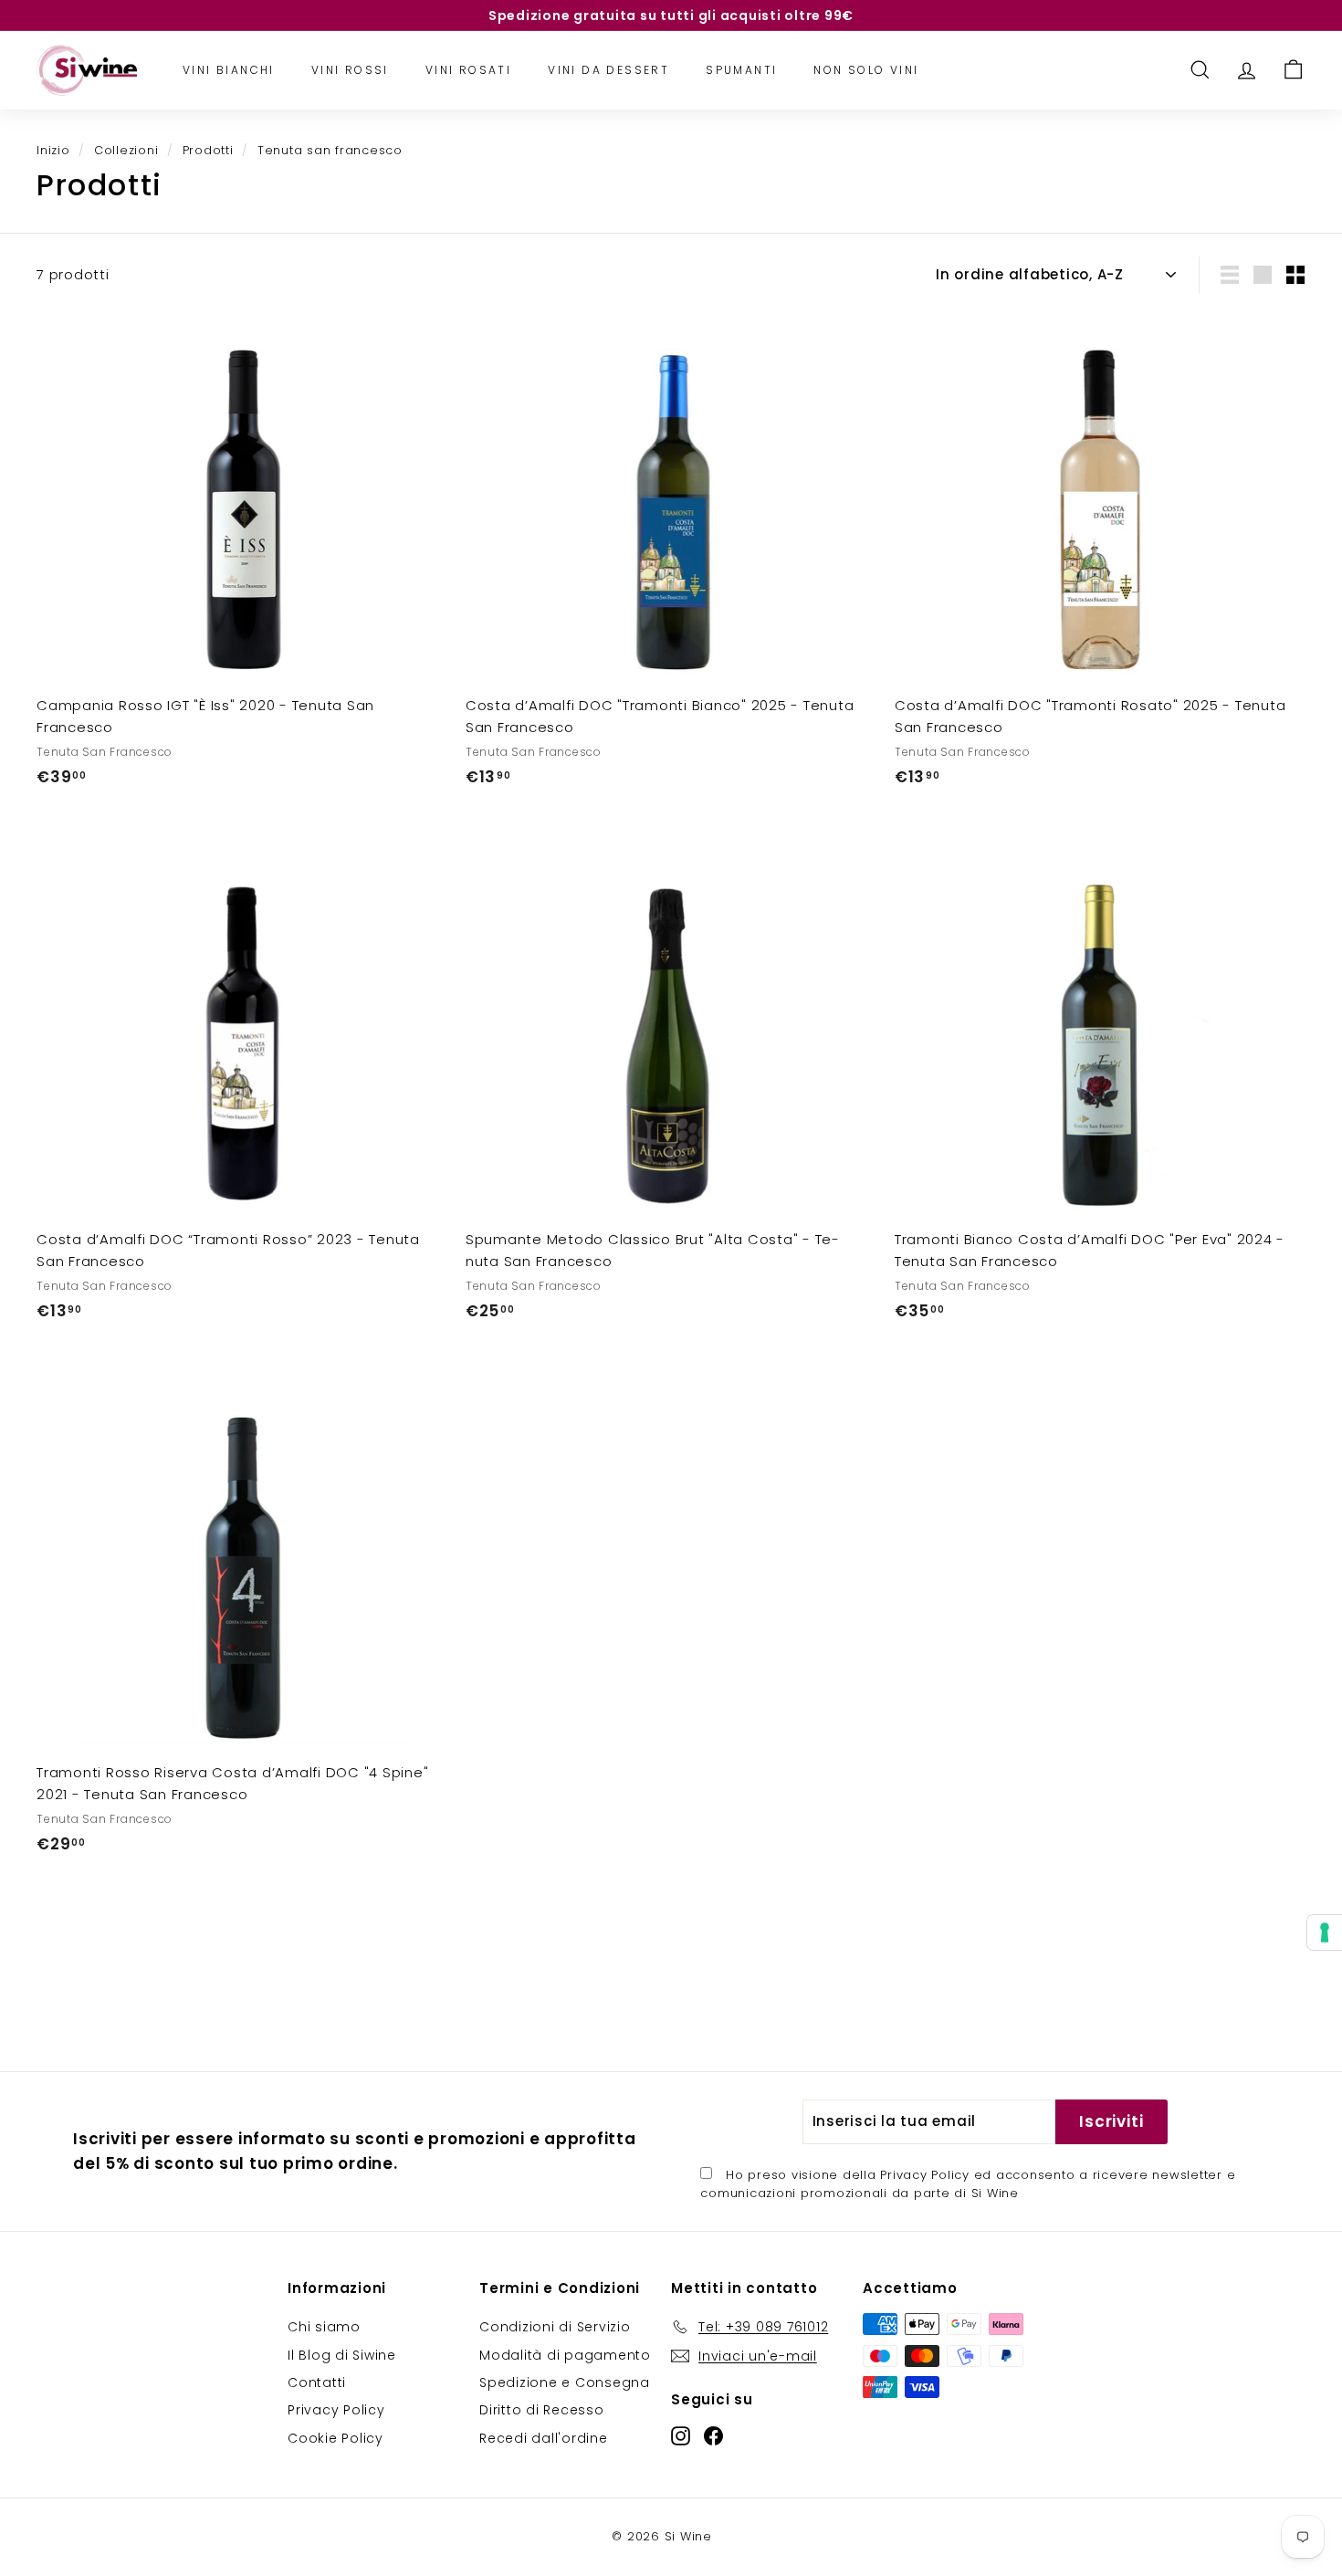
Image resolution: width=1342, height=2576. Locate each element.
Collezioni (126, 150)
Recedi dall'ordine (544, 2438)
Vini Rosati (468, 70)
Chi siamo (324, 2327)
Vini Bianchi (229, 70)
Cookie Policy (335, 2438)
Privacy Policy (925, 2175)
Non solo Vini (866, 70)
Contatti (317, 2382)
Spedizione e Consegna (565, 2382)
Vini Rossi (350, 70)
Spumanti (741, 70)
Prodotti (208, 150)
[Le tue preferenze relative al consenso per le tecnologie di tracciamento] (1325, 1932)
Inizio (53, 150)
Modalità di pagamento (565, 2355)
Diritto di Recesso (542, 2410)
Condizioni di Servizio (555, 2327)
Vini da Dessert (608, 70)
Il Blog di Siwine (342, 2355)
